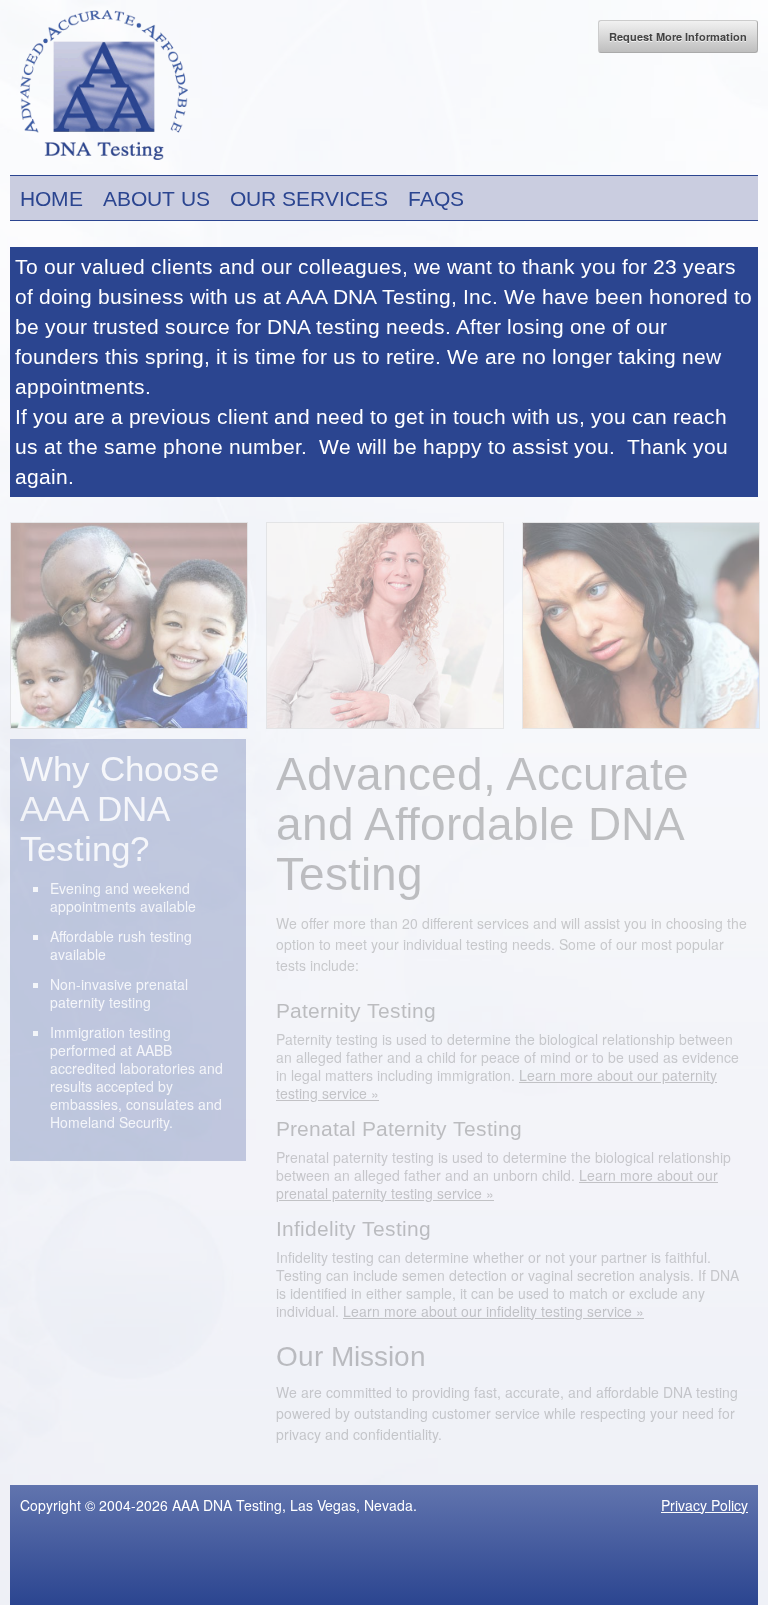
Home (51, 198)
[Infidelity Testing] (641, 728)
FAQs (436, 198)
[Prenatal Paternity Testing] (385, 728)
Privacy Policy (704, 1505)
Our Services (309, 198)
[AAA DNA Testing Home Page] (99, 164)
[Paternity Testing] (129, 728)
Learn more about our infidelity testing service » (493, 1311)
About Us (156, 198)
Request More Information (678, 36)
